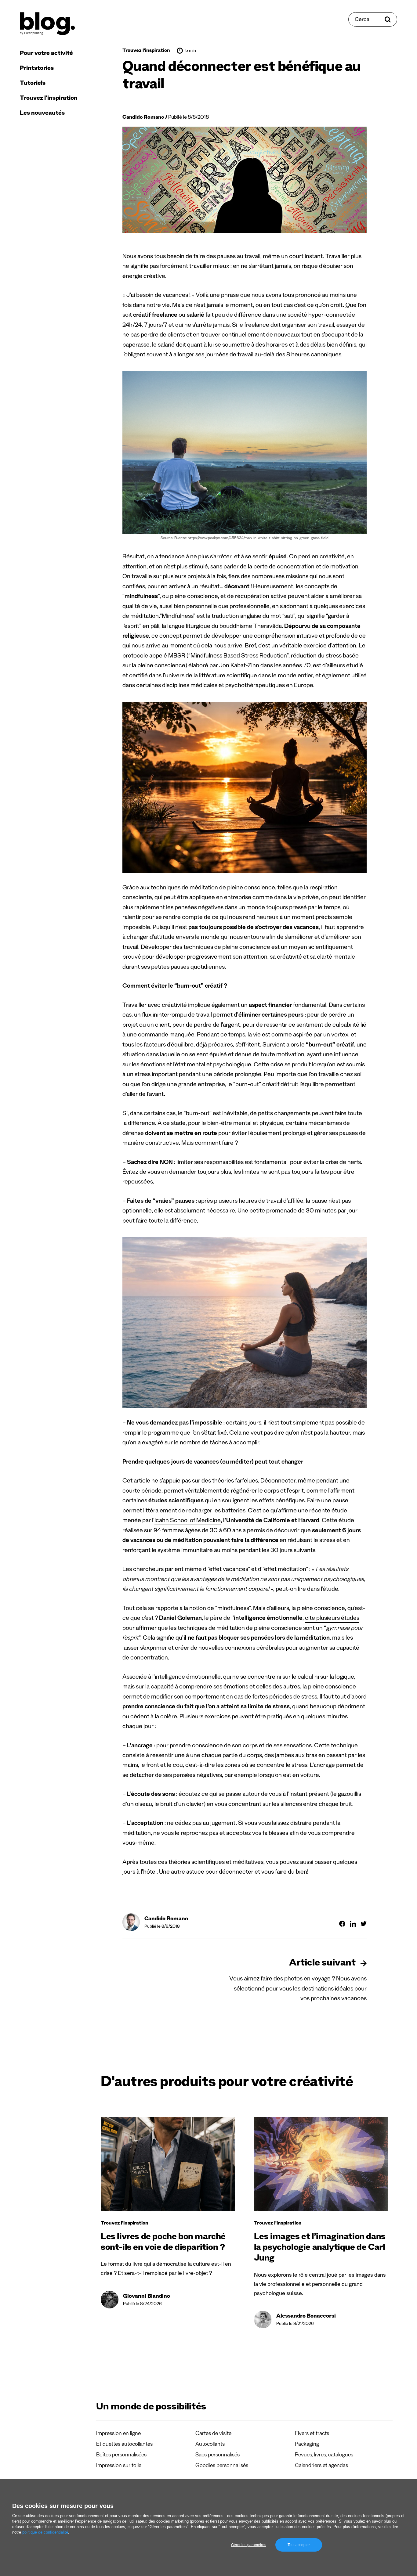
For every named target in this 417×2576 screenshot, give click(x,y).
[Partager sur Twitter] (364, 1924)
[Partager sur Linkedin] (353, 1924)
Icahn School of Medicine (188, 1521)
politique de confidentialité (45, 2532)
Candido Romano (143, 118)
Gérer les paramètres (249, 2545)
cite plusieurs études (332, 1619)
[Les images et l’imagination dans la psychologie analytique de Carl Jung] (321, 2164)
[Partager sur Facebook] (342, 1924)
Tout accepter (299, 2545)
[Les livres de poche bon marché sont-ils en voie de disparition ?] (168, 2164)
